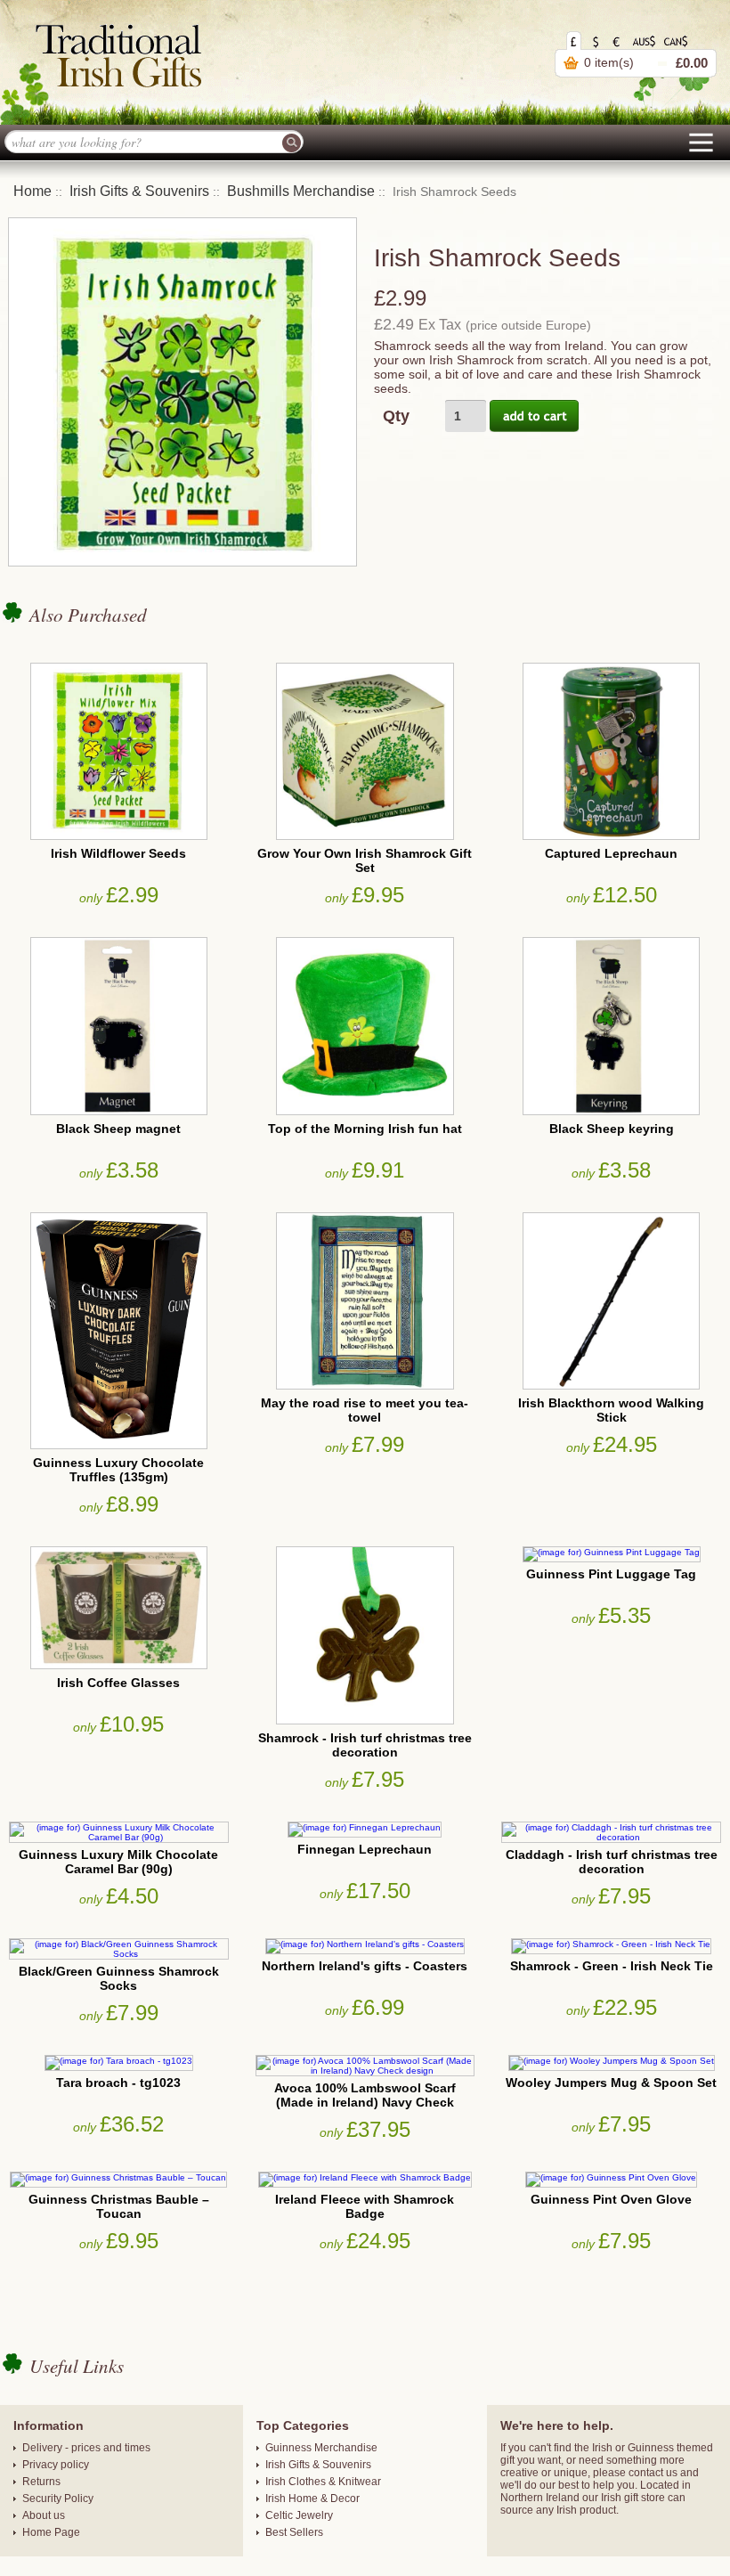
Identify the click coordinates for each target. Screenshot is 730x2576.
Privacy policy (56, 2465)
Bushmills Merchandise (301, 191)
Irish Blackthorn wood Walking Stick (611, 1410)
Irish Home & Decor (312, 2499)
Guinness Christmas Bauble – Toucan (119, 2206)
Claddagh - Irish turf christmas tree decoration (612, 1862)
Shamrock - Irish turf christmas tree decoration (365, 1745)
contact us (653, 2473)
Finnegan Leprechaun (365, 1849)
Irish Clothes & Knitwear (323, 2482)
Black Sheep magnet (118, 1129)
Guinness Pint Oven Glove (611, 2199)
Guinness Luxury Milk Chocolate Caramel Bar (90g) (118, 1862)
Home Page (51, 2532)
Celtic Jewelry (299, 2515)
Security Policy (58, 2499)
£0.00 (692, 63)
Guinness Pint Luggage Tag (611, 1574)
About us (44, 2515)
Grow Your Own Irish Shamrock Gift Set (365, 860)
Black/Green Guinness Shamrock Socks (119, 1978)
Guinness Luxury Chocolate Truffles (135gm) (118, 1470)
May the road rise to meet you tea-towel (365, 1410)
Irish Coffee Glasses (118, 1683)
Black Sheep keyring (612, 1129)
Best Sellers (294, 2532)
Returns (41, 2482)
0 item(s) (609, 62)
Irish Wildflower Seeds (118, 853)
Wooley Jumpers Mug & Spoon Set (611, 2083)
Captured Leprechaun (611, 853)
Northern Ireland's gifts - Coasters (365, 1966)
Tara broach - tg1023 (118, 2083)
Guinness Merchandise (321, 2448)
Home (32, 191)
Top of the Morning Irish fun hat (365, 1129)
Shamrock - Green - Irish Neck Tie (612, 1966)
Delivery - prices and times (86, 2448)
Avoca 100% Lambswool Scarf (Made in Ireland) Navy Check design (365, 2102)
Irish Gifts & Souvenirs (139, 191)
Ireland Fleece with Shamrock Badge (365, 2206)
